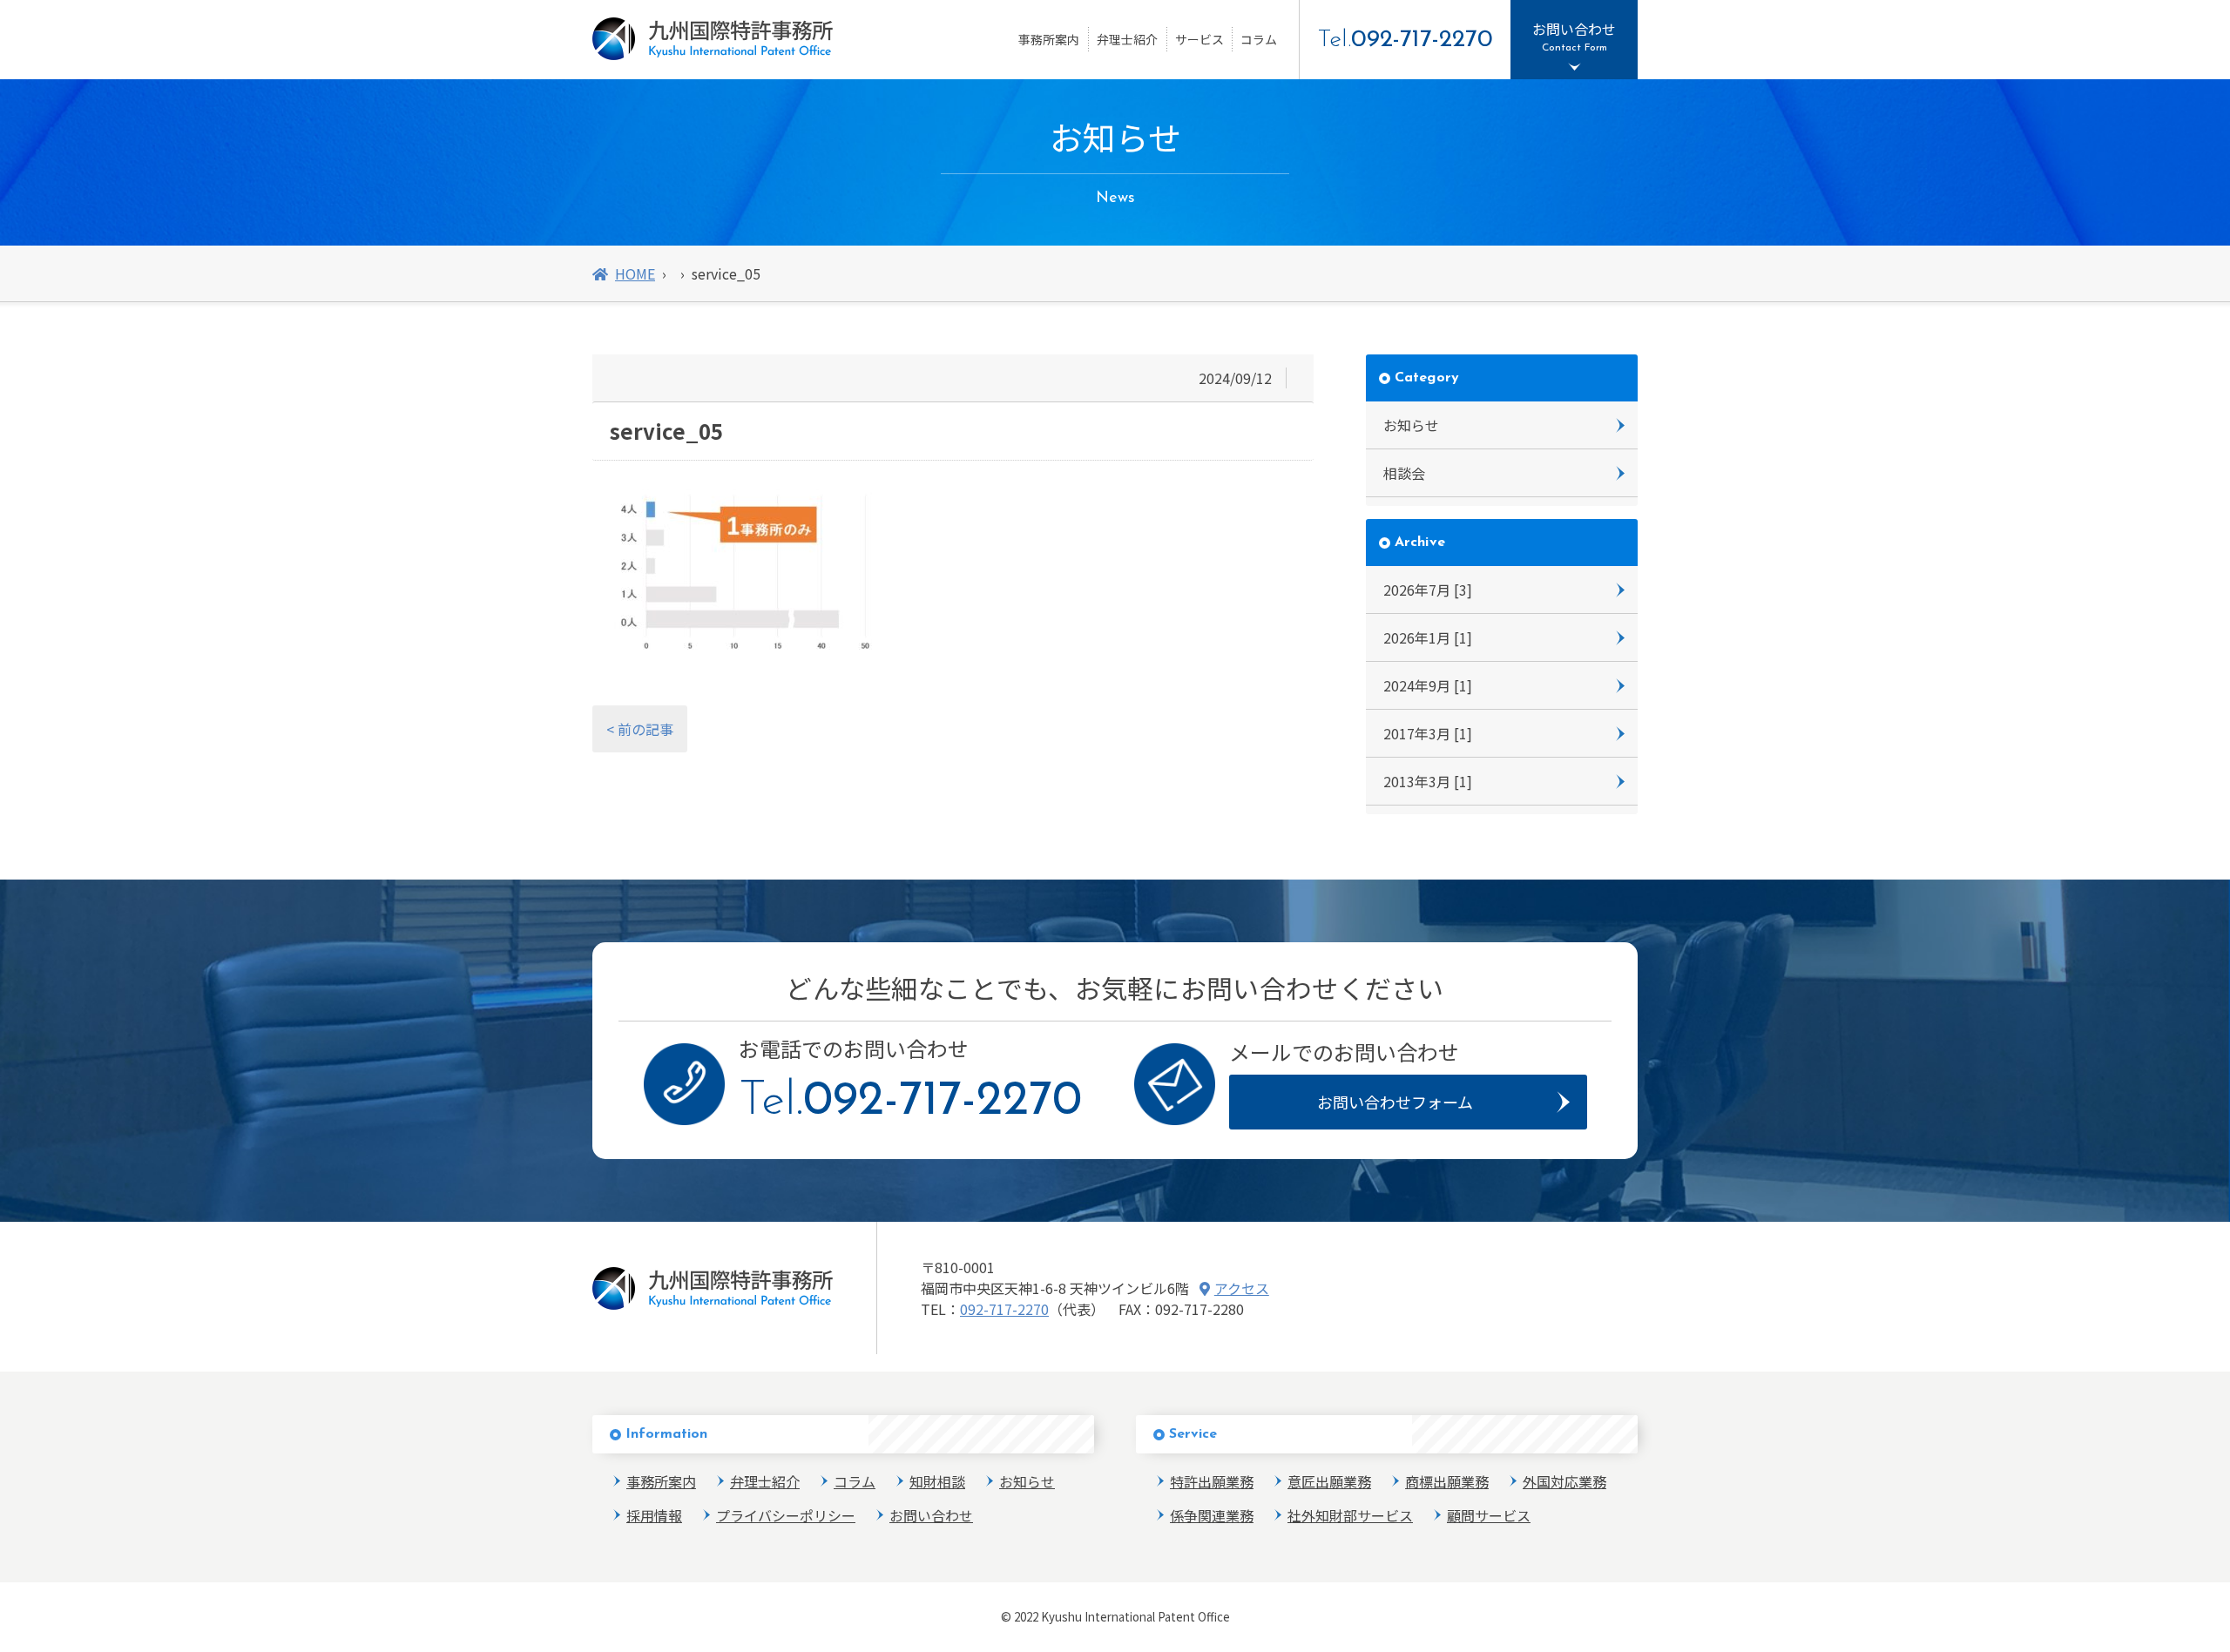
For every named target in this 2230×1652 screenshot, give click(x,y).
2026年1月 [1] (1428, 637)
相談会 (1404, 473)
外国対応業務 (1564, 1481)
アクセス (1242, 1288)
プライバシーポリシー (786, 1515)
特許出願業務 (1212, 1481)
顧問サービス (1489, 1515)
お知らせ (1411, 425)
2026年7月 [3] (1428, 590)
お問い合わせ (931, 1515)
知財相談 (937, 1481)
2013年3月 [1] (1428, 781)
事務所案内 (1049, 39)
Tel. (1405, 40)
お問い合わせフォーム (1395, 1102)
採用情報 (654, 1515)
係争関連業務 (1212, 1515)
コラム (1259, 39)
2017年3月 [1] (1428, 733)
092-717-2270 (1004, 1309)
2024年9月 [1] (1428, 685)
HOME (635, 273)
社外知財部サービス (1350, 1515)
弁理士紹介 (1127, 39)
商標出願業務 (1447, 1481)
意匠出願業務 (1329, 1481)
